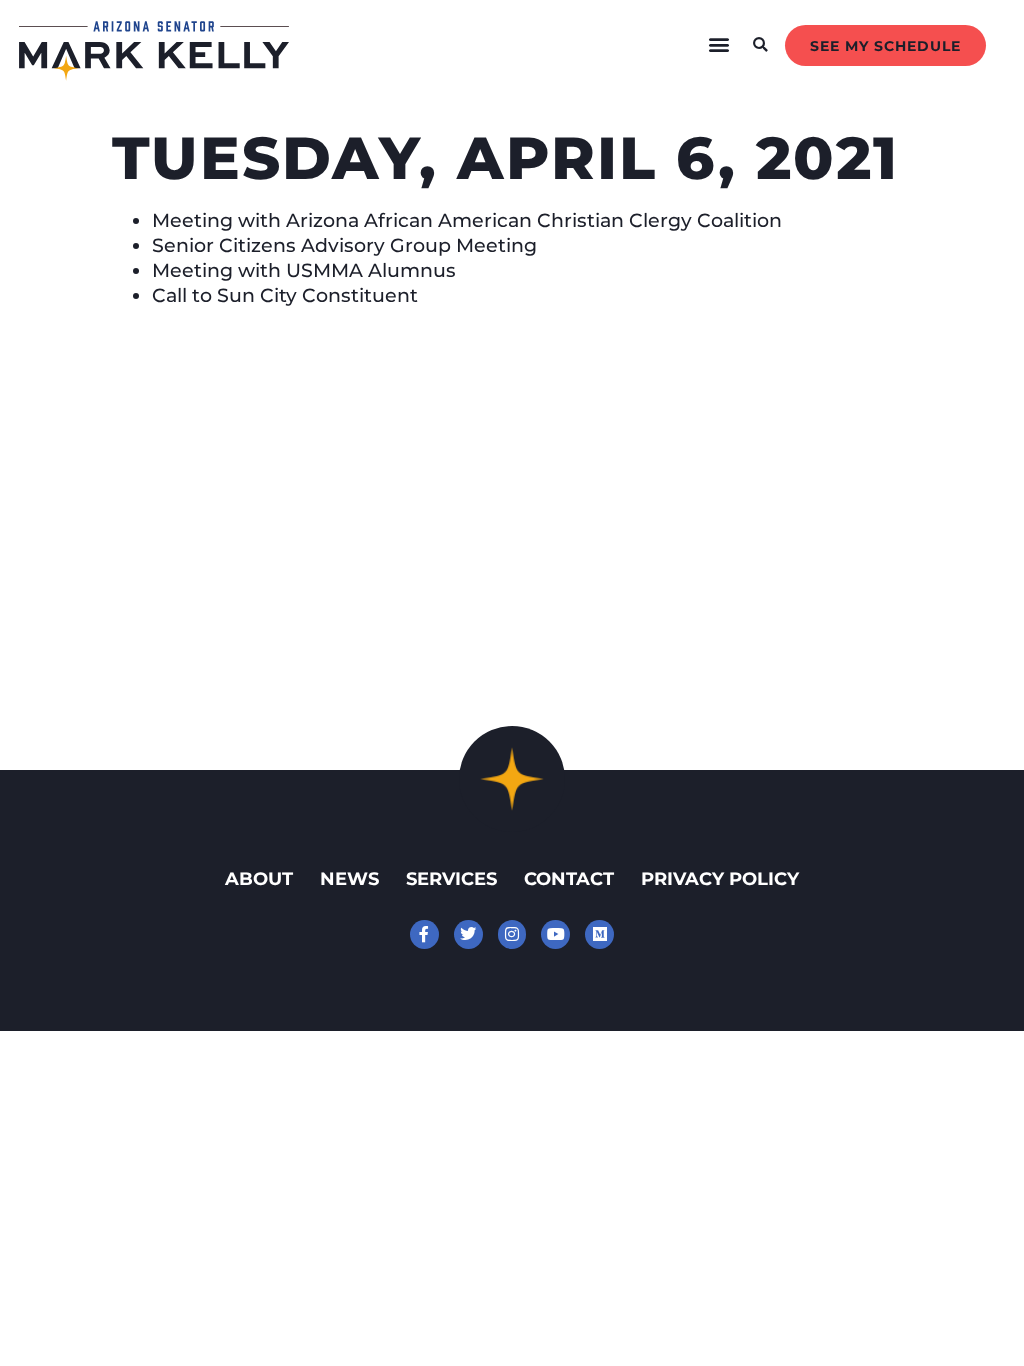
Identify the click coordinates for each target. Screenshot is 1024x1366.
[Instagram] (512, 934)
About (259, 878)
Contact (569, 878)
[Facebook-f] (424, 934)
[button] (719, 45)
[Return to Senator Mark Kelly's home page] (154, 74)
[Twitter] (468, 934)
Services (451, 878)
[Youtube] (555, 934)
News (349, 878)
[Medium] (599, 934)
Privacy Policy (720, 878)
